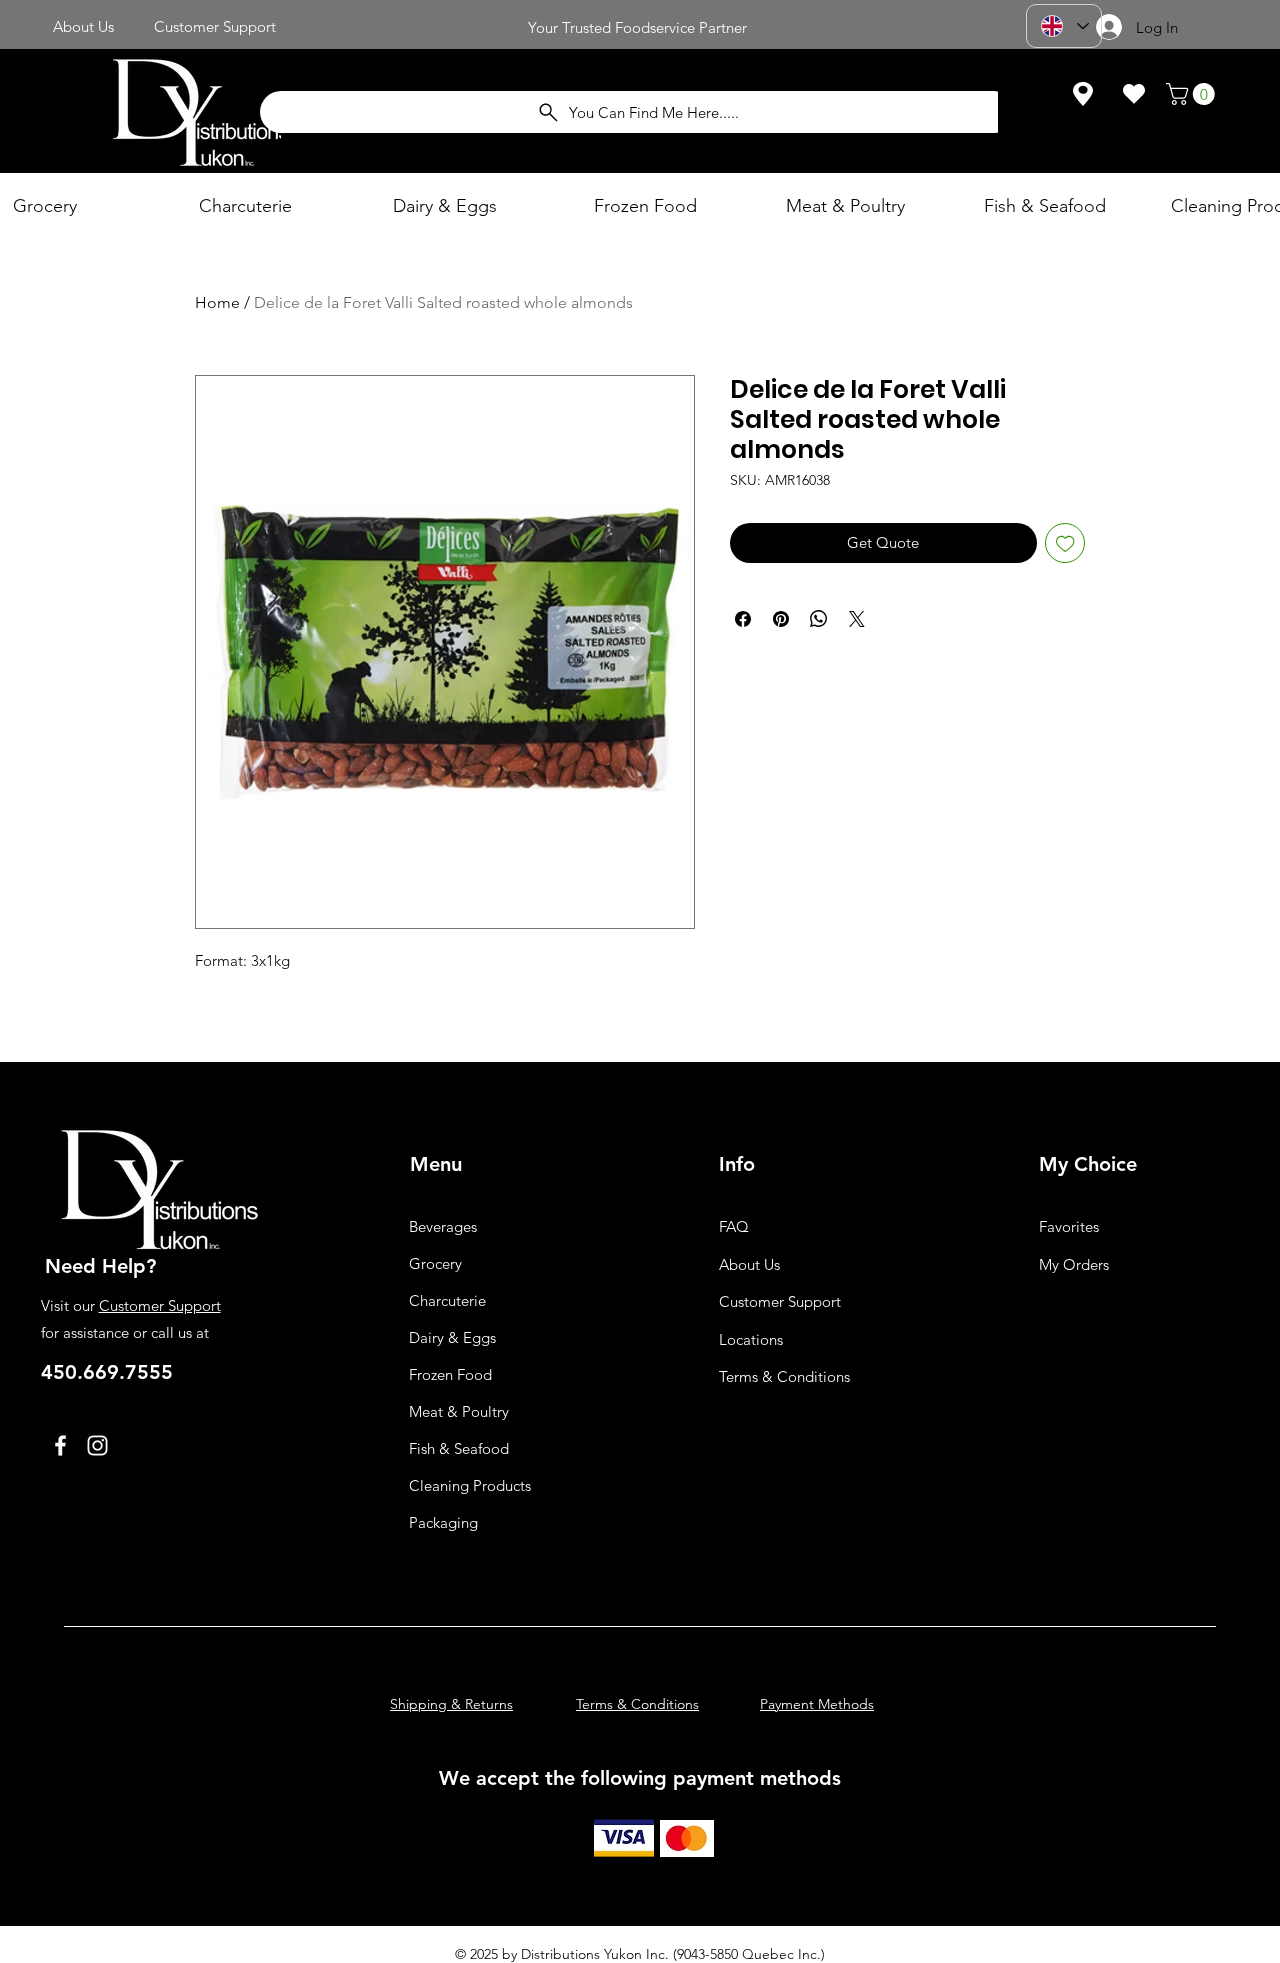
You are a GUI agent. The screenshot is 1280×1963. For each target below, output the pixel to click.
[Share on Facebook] (743, 619)
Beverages (443, 1226)
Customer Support (160, 1305)
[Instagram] (97, 1445)
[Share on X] (857, 619)
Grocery (435, 1263)
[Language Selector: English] (1064, 26)
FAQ (734, 1226)
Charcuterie (447, 1300)
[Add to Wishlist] (1065, 543)
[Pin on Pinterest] (781, 619)
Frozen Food (450, 1374)
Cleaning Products (470, 1485)
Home (217, 302)
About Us (749, 1264)
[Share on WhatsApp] (819, 619)
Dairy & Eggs (452, 1337)
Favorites (1069, 1226)
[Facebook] (60, 1445)
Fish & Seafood (459, 1448)
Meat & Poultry (459, 1411)
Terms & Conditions (784, 1376)
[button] (1193, 94)
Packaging (443, 1522)
